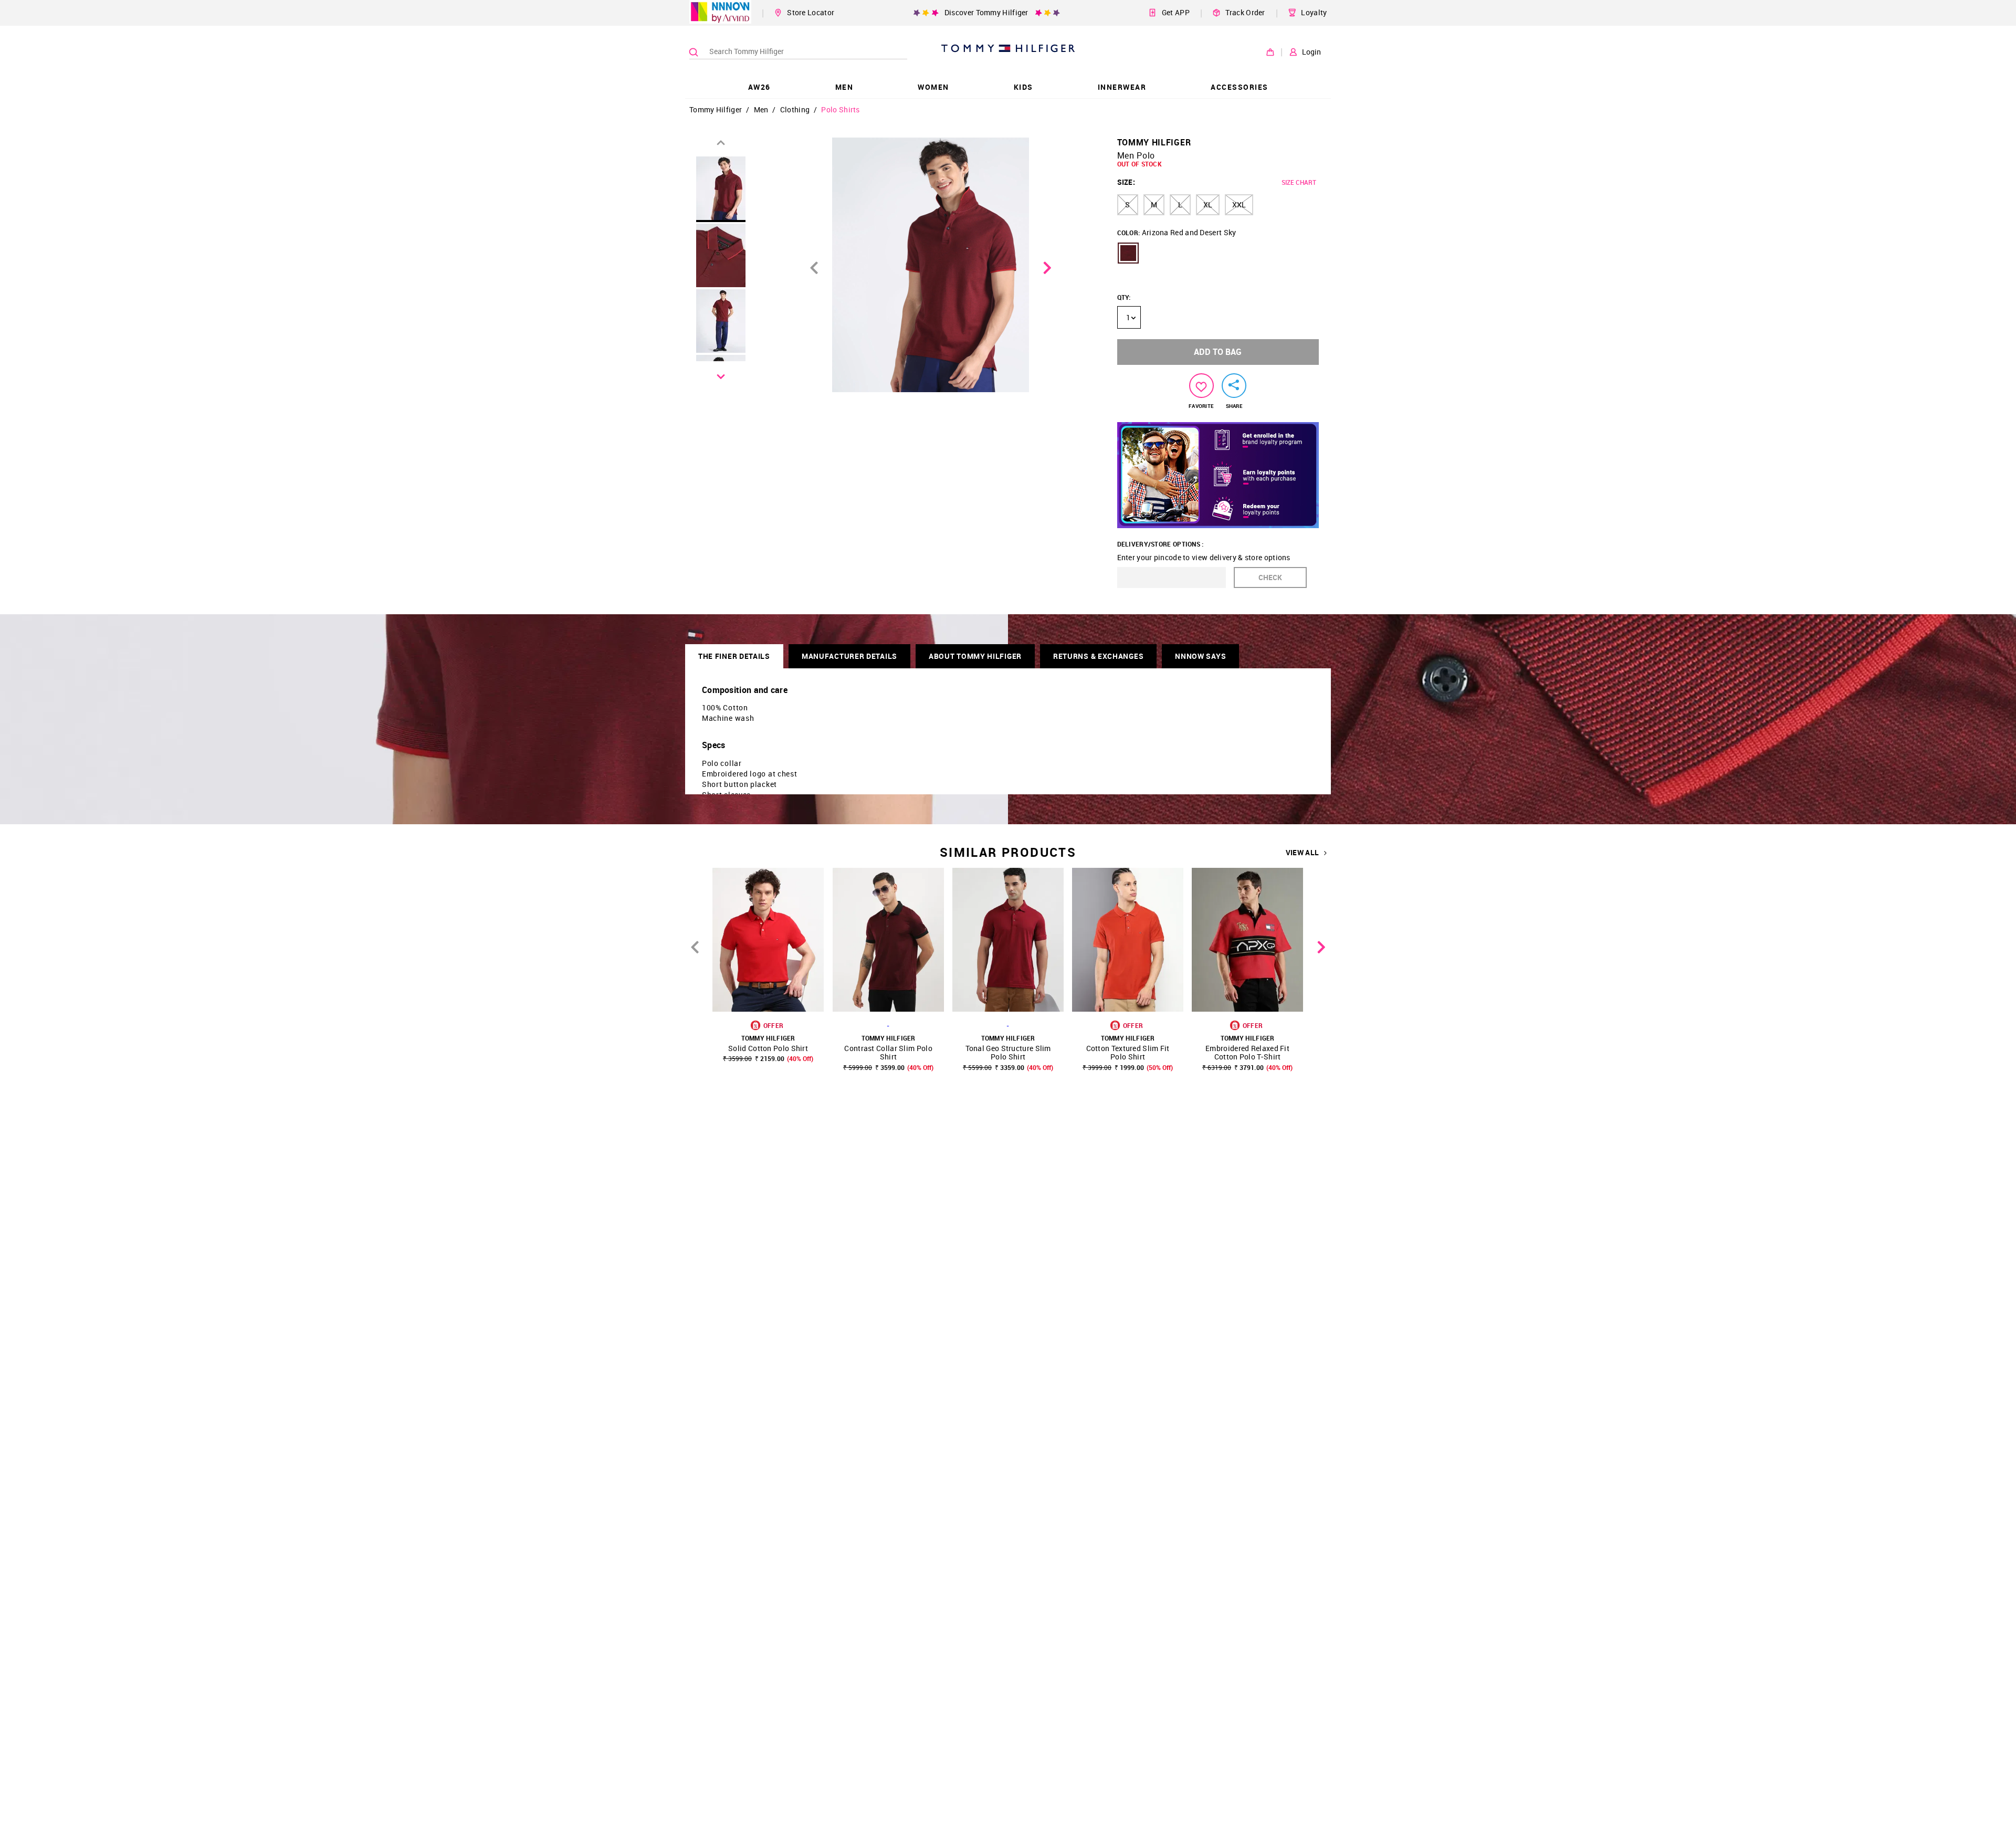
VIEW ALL (1302, 853)
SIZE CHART (1299, 182)
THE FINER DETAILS (734, 656)
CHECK (1270, 577)
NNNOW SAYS (1200, 656)
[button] (1128, 253)
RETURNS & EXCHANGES (1098, 656)
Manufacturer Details (849, 656)
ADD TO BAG (1218, 352)
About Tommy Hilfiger (975, 656)
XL (1208, 204)
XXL (1239, 204)
